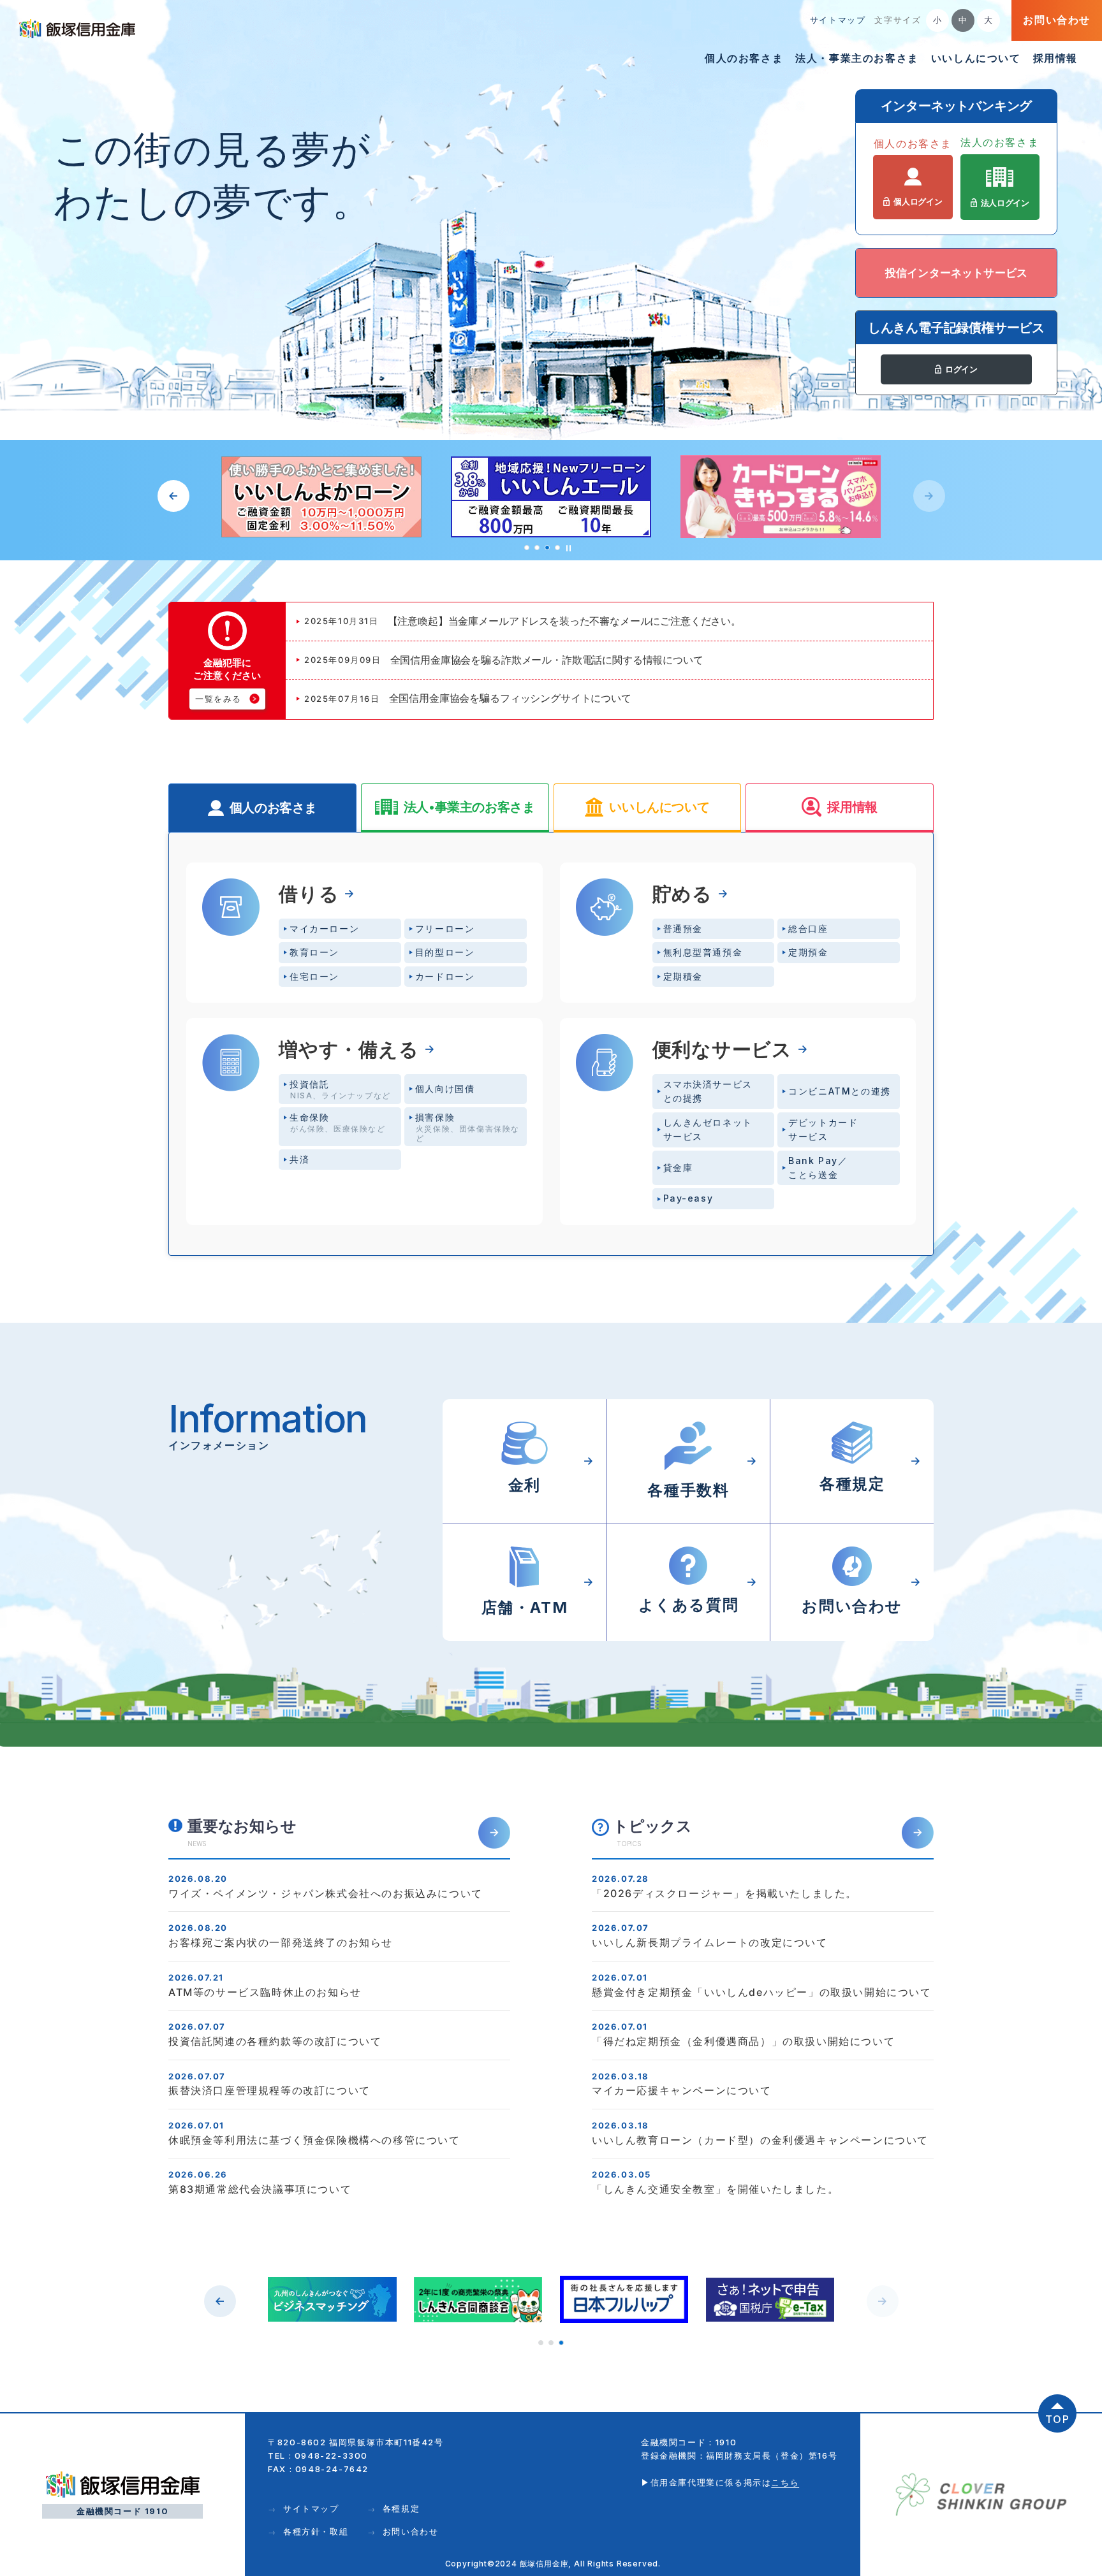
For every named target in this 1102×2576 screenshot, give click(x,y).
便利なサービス (723, 1049)
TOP (1058, 2419)
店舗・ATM (1078, 803)
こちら (785, 2482)
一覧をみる (218, 699)
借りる (309, 894)
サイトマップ (838, 20)
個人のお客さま (744, 58)
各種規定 (401, 2508)
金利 (1078, 852)
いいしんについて (976, 58)
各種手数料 (1078, 899)
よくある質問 (1078, 945)
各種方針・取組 (316, 2531)
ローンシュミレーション (1078, 995)
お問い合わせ (1057, 20)
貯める (682, 894)
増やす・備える (349, 1049)
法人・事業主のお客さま (857, 58)
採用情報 (1055, 58)
